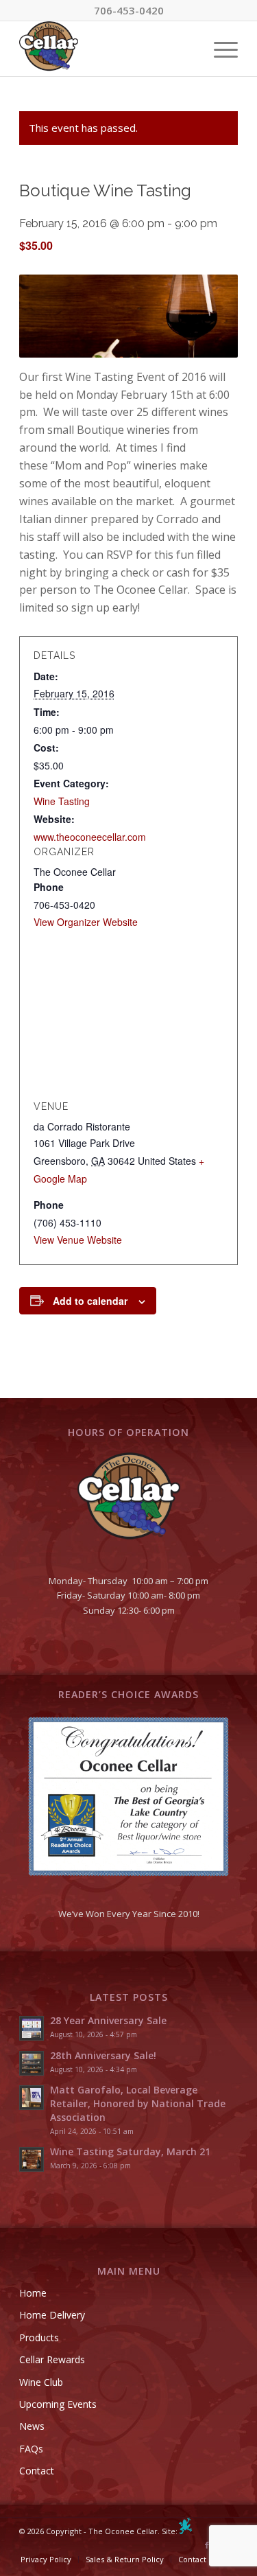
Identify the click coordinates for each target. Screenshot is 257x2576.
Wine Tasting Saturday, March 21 (130, 2151)
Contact (37, 2471)
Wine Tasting (62, 801)
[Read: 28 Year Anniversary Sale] (32, 2028)
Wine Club (41, 2382)
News (32, 2426)
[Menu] (219, 49)
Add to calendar (90, 1301)
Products (39, 2337)
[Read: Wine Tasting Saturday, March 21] (32, 2159)
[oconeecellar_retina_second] (107, 49)
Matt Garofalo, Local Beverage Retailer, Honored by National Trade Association (138, 2103)
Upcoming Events (58, 2404)
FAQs (31, 2449)
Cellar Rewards (52, 2359)
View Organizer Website (86, 922)
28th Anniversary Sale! (103, 2055)
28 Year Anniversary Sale (108, 2020)
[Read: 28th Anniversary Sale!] (32, 2063)
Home (33, 2293)
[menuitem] (219, 49)
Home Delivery (52, 2315)
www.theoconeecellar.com (90, 837)
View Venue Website (78, 1240)
